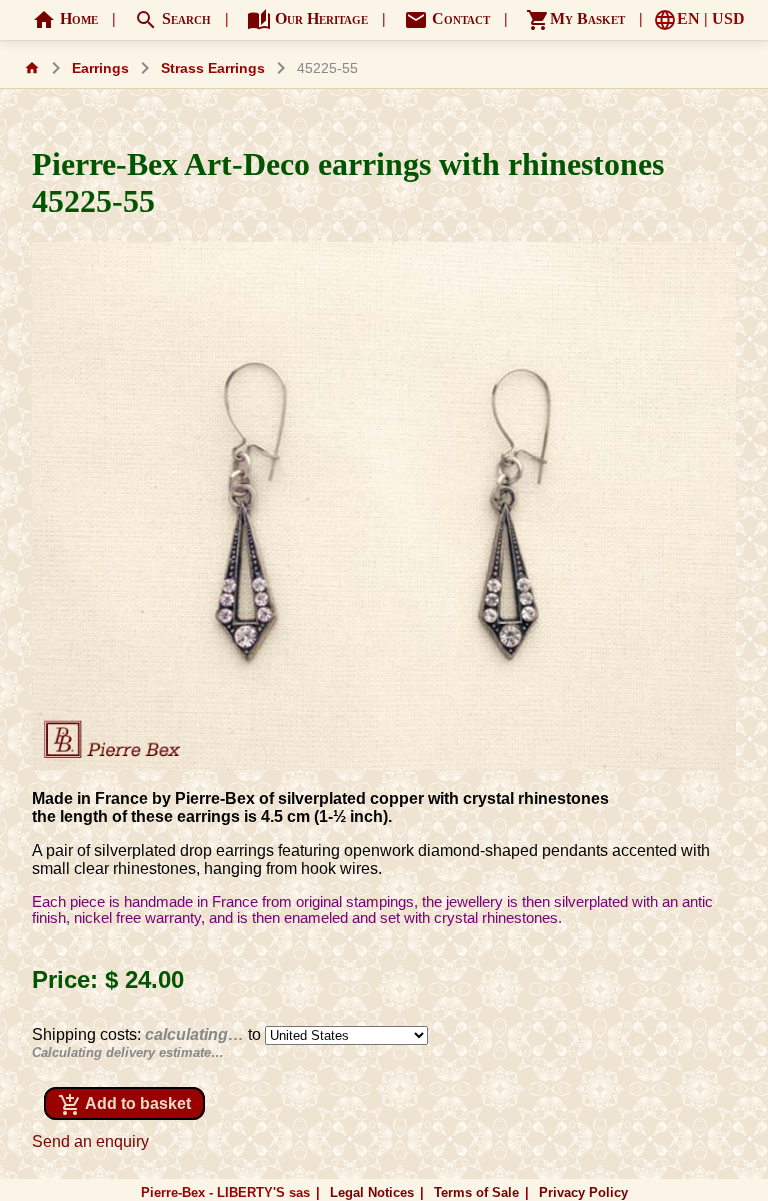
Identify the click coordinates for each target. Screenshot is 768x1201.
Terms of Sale (476, 1192)
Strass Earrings (213, 68)
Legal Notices (372, 1192)
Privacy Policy (583, 1192)
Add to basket (124, 1105)
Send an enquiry (90, 1141)
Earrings (100, 68)
